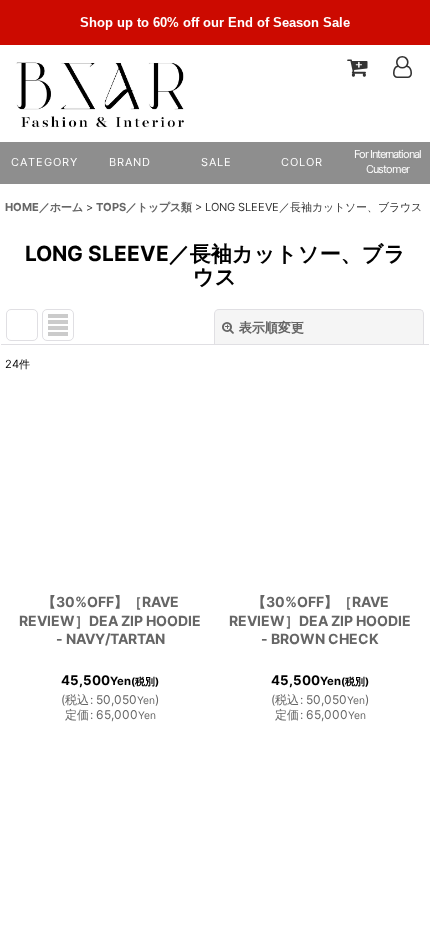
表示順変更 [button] (271, 327)
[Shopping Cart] (356, 67)
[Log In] (402, 67)
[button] (301, 163)
